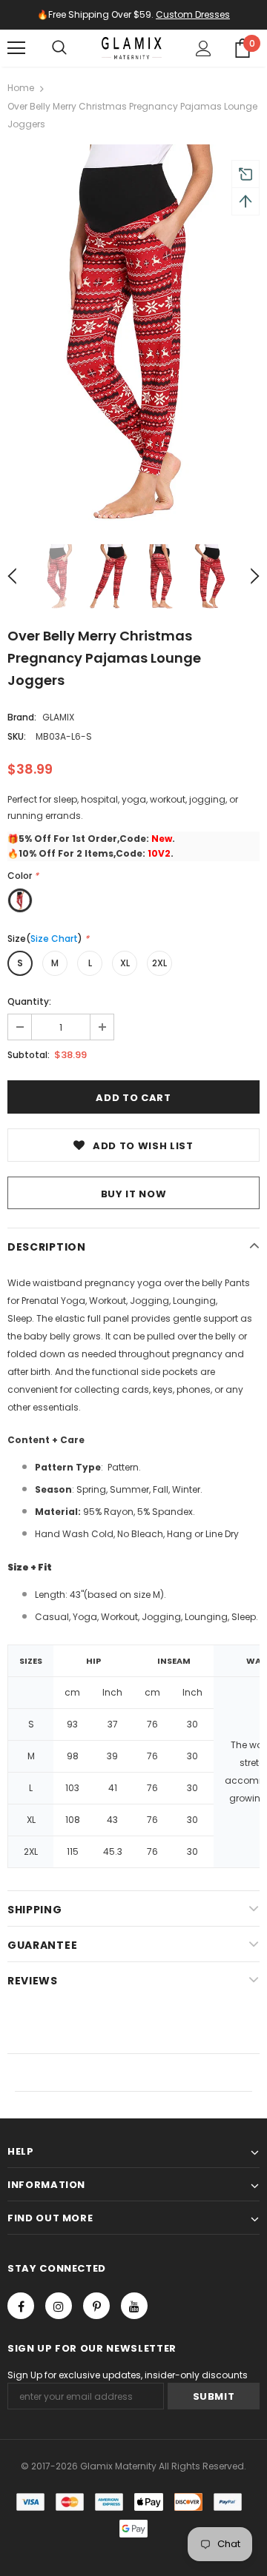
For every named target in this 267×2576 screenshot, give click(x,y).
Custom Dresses (193, 14)
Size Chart (54, 939)
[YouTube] (134, 2306)
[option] (133, 333)
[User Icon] (204, 48)
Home (21, 88)
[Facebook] (21, 2306)
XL (125, 963)
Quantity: (29, 1001)
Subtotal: (29, 1055)
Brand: (22, 717)
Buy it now (134, 1194)
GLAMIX (58, 717)
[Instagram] (59, 2306)
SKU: (17, 736)
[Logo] (132, 48)
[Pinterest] (96, 2306)
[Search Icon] (59, 48)
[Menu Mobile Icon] (16, 48)
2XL (159, 963)
